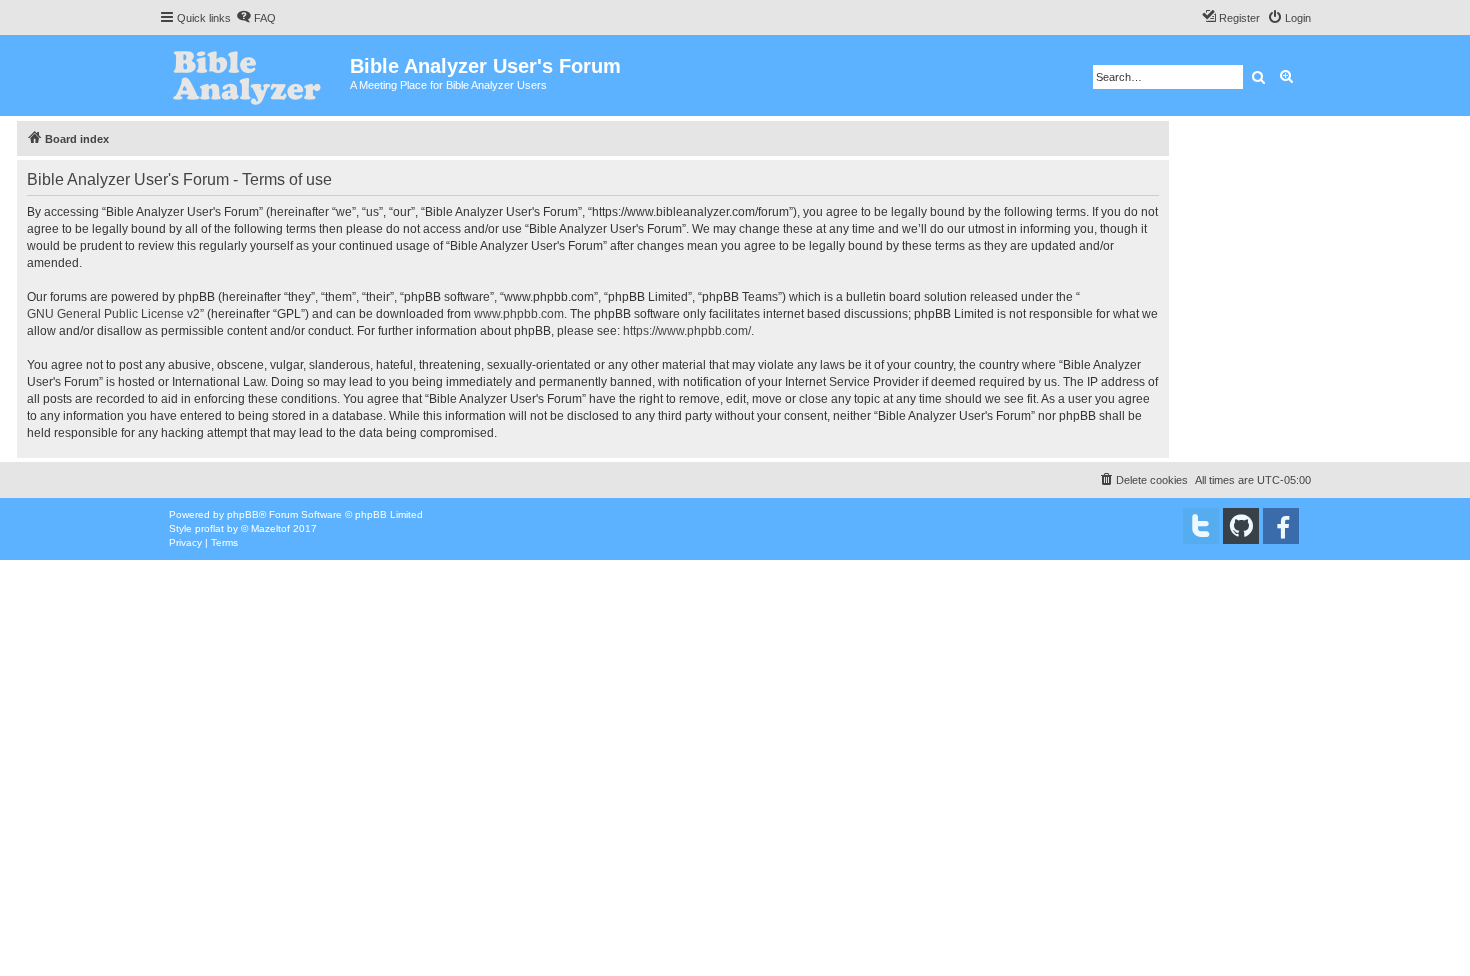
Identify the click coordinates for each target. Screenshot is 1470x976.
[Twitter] (1201, 526)
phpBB (243, 514)
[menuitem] (256, 18)
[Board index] (254, 75)
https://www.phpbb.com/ (687, 331)
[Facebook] (1281, 526)
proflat (209, 528)
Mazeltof (270, 528)
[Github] (1241, 526)
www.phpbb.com (519, 314)
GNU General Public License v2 (113, 314)
